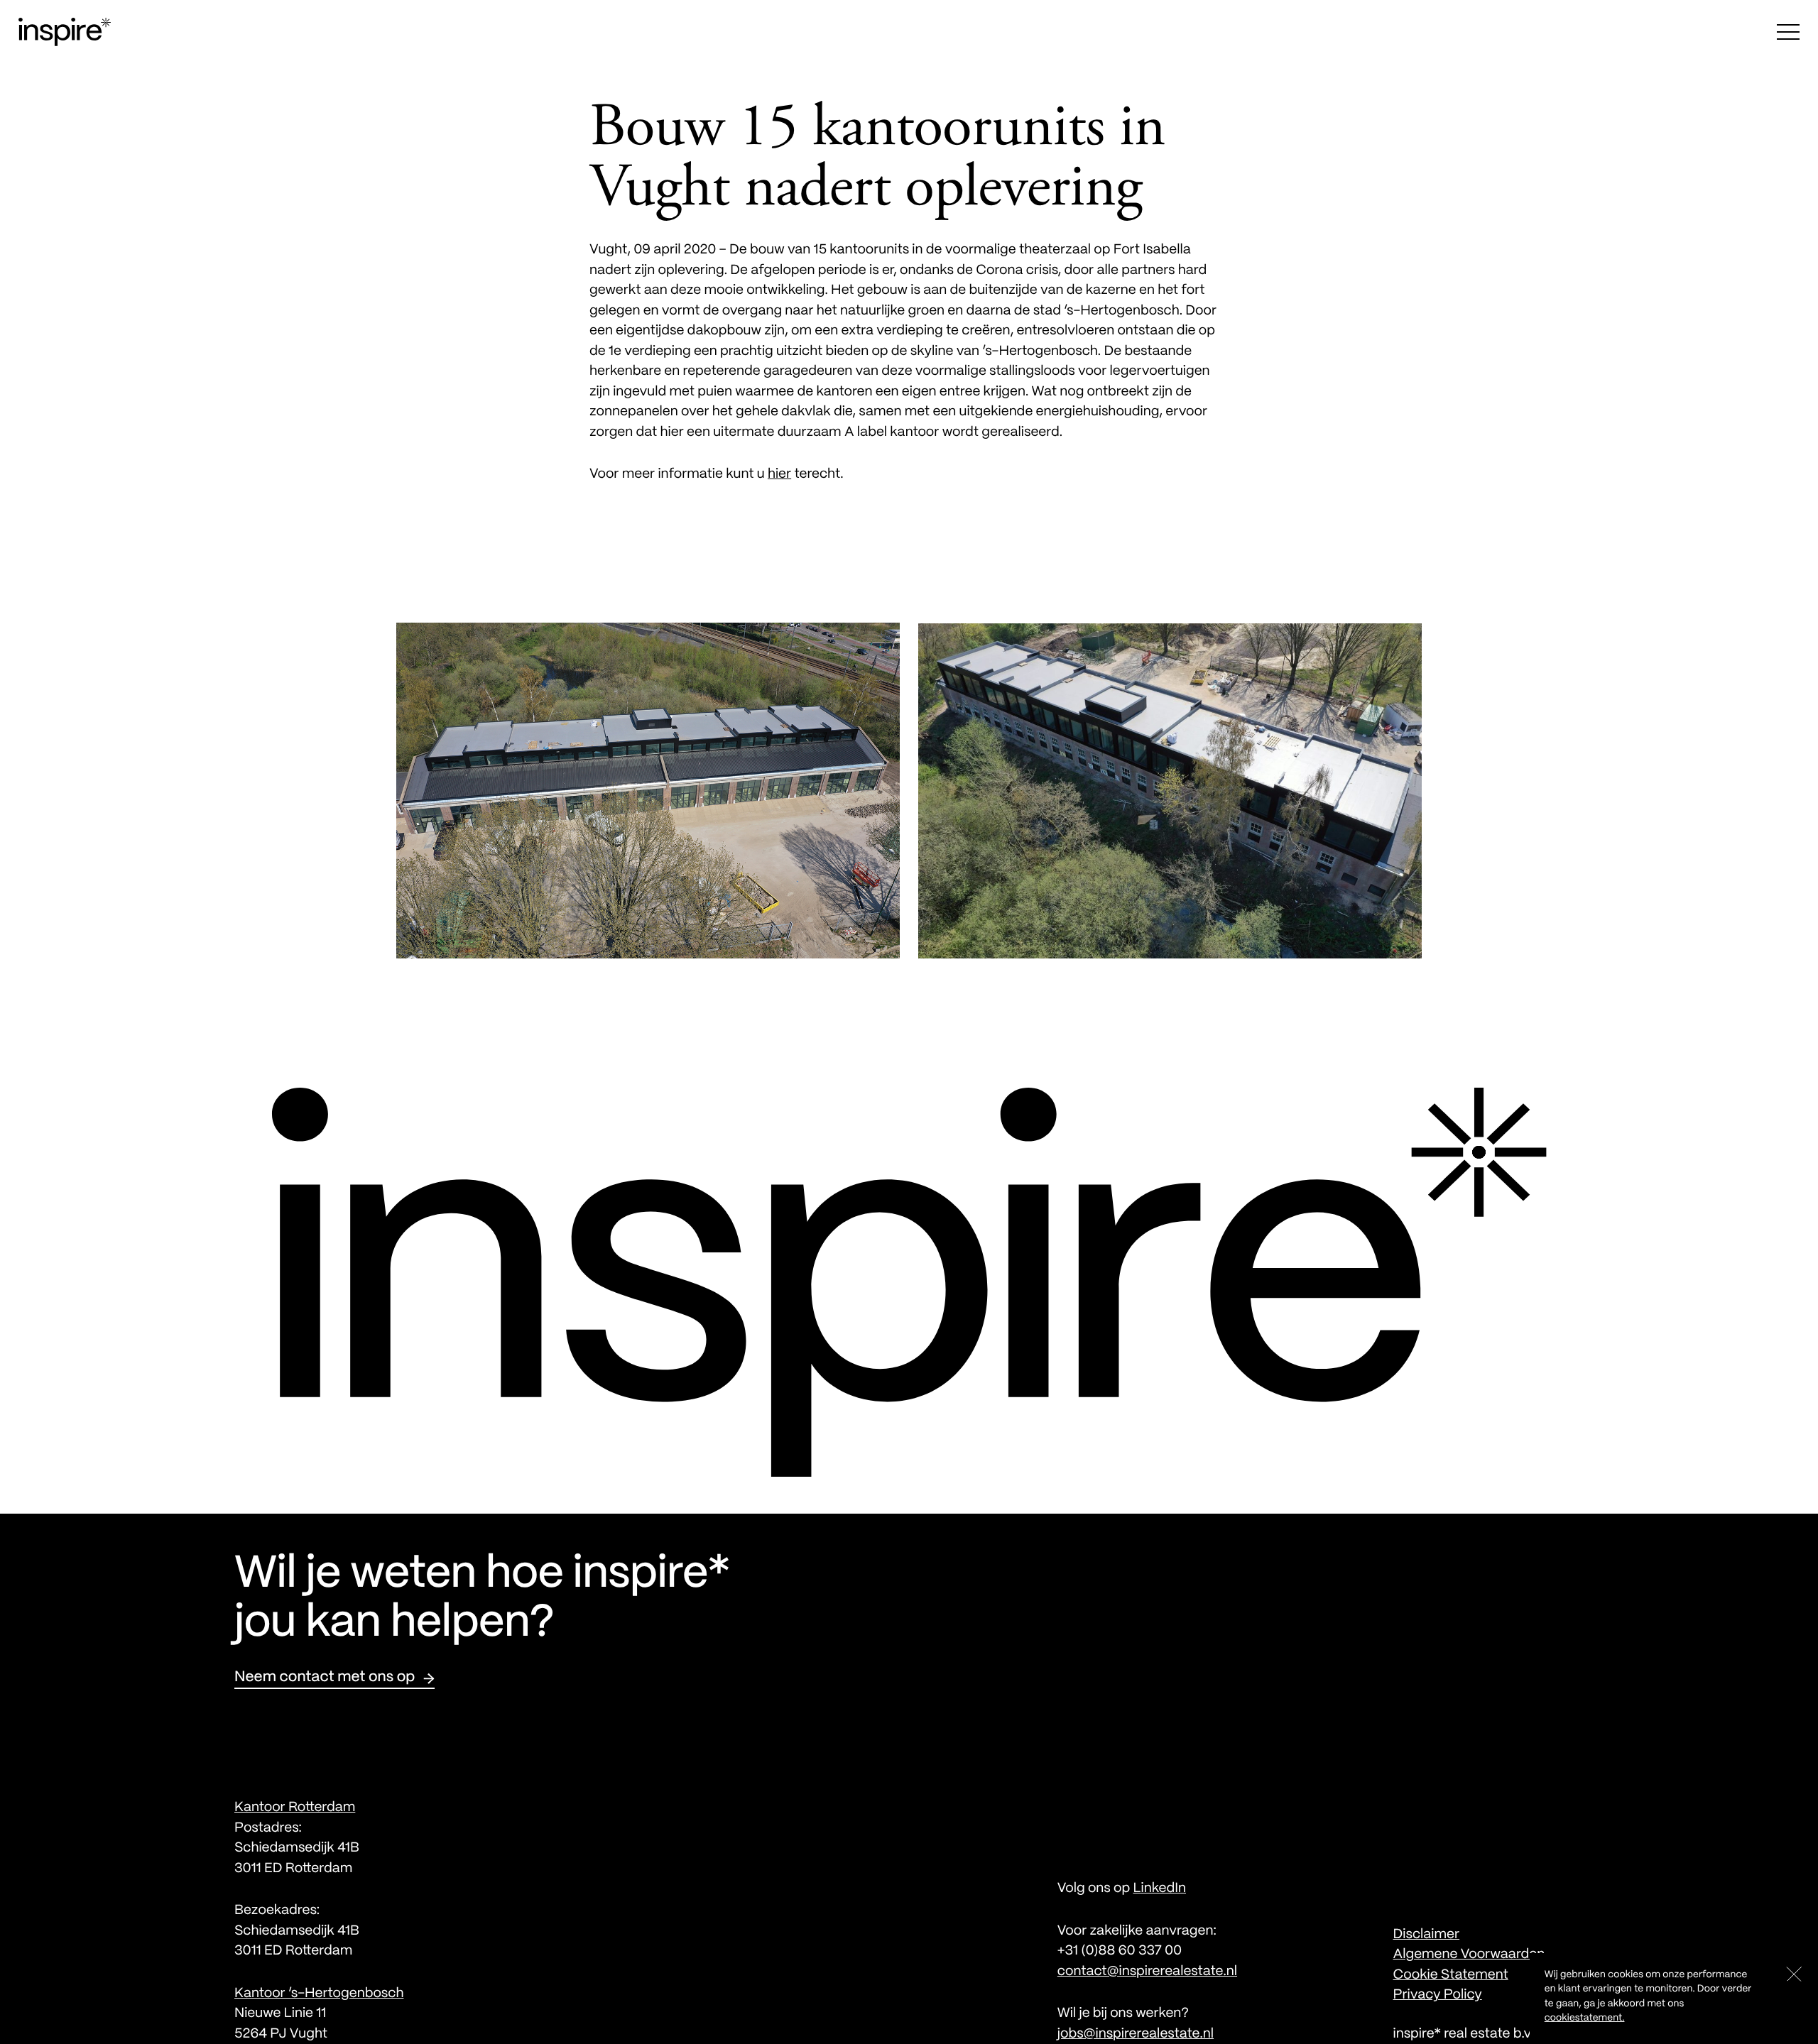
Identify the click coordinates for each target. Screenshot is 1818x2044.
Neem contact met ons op (325, 1678)
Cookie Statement (1451, 1975)
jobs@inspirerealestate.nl (1136, 2034)
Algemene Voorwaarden (1469, 1955)
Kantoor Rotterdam (295, 1808)
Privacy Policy (1438, 1995)
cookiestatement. (1585, 2018)
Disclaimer (1427, 1935)
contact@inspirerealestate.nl (1147, 1972)
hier (779, 474)
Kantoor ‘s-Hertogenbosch (319, 1994)
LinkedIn (1159, 1889)
